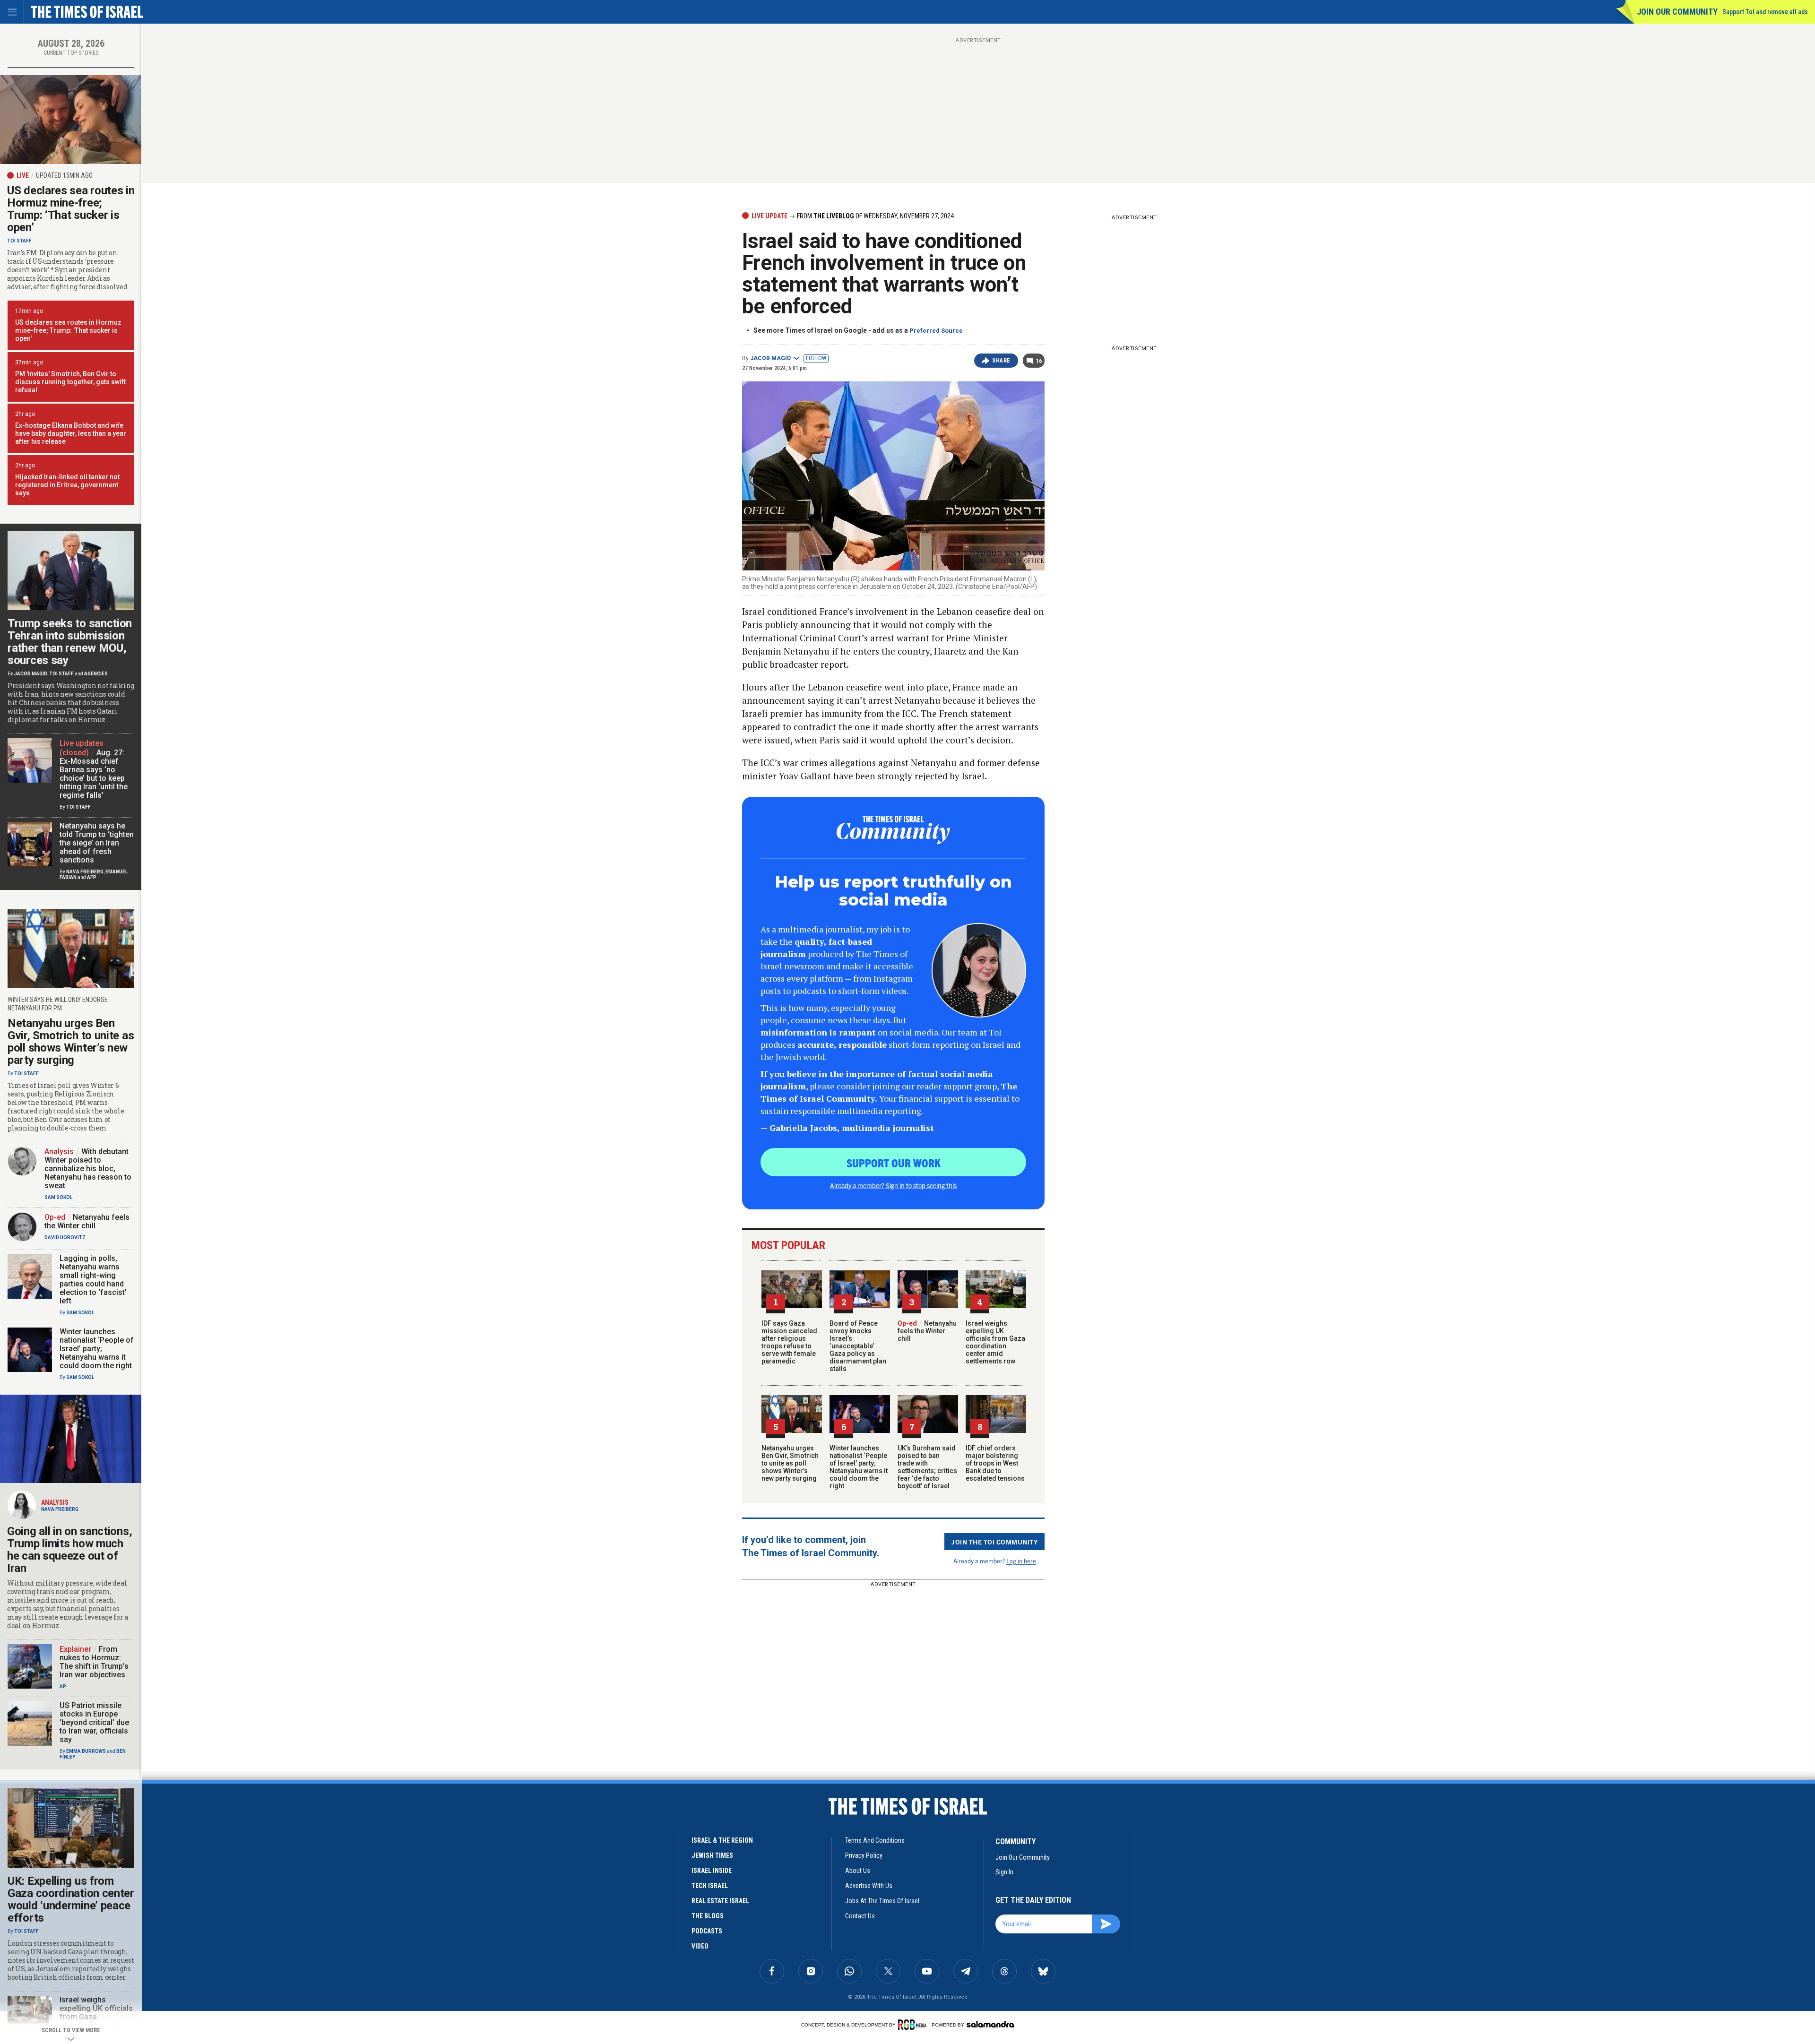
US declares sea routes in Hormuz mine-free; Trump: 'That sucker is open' (68, 330)
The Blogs (708, 1916)
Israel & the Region (722, 1840)
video (700, 1946)
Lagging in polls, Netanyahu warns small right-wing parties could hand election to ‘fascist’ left (93, 1280)
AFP (92, 877)
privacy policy (864, 1855)
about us (858, 1871)
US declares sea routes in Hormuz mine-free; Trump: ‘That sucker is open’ (71, 209)
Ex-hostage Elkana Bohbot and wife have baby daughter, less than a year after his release (71, 433)
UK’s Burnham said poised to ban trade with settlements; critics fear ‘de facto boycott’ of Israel (927, 1467)
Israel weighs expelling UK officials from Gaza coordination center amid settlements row (995, 1342)
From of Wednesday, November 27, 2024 (875, 216)
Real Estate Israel (720, 1901)
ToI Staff (19, 241)
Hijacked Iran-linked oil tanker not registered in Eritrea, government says (67, 485)
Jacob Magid (770, 358)
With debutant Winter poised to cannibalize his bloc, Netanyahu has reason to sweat (88, 1169)
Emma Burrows (86, 1751)
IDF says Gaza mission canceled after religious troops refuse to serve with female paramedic (789, 1342)
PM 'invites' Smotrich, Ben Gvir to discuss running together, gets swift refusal (70, 382)
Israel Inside (712, 1871)
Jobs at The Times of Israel (882, 1901)
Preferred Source (936, 331)
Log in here (1021, 1561)
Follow (816, 358)
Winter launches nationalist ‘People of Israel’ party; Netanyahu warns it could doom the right (859, 1467)
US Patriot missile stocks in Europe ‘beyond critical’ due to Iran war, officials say (94, 1722)
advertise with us (869, 1886)
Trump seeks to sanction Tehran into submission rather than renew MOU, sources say (70, 642)
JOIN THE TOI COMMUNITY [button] (994, 1542)
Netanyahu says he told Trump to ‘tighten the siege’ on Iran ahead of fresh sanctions (97, 843)
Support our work (894, 1163)
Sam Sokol (58, 1197)
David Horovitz (65, 1238)
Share (1001, 361)
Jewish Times (712, 1855)
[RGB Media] (914, 2025)
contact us (860, 1916)
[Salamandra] (990, 2024)
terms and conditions (875, 1840)
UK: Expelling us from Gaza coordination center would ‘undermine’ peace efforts (71, 1899)
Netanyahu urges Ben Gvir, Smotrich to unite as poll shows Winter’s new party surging (790, 1463)
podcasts (707, 1931)
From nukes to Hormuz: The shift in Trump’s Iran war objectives (94, 1662)
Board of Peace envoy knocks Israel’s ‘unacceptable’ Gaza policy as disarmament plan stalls (858, 1346)
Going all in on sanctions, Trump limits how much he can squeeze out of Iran (69, 1550)
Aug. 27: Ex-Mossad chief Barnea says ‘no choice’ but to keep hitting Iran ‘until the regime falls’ (94, 774)
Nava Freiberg (85, 872)
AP (63, 1686)
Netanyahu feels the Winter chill (927, 1331)
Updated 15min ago (64, 175)
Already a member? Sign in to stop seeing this (893, 1185)
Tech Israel (710, 1886)
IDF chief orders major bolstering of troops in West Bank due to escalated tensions (995, 1463)
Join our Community (1677, 12)
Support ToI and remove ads (1765, 12)
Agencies (96, 674)
